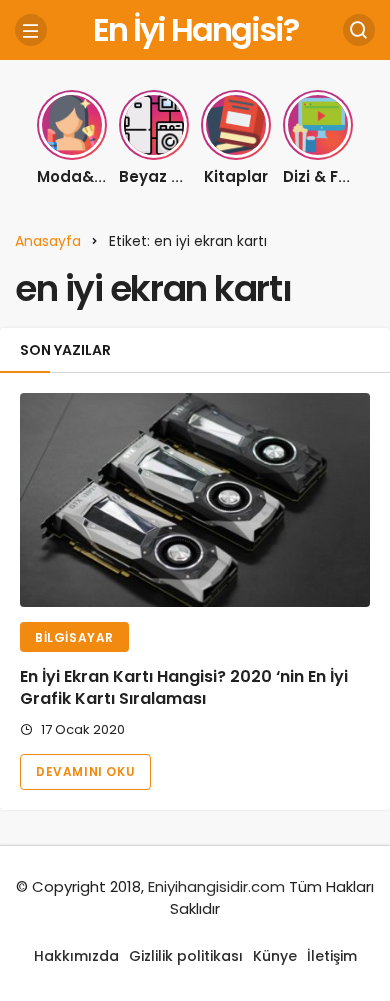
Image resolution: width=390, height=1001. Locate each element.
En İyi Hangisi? (195, 29)
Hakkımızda (76, 956)
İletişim (332, 956)
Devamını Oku (85, 771)
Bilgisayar (74, 637)
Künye (275, 956)
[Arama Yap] (359, 30)
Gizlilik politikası (186, 956)
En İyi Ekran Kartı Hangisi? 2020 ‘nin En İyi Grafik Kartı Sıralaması (184, 688)
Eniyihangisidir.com (216, 886)
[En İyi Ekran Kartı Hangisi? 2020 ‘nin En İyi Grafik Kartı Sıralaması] (195, 499)
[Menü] (31, 30)
